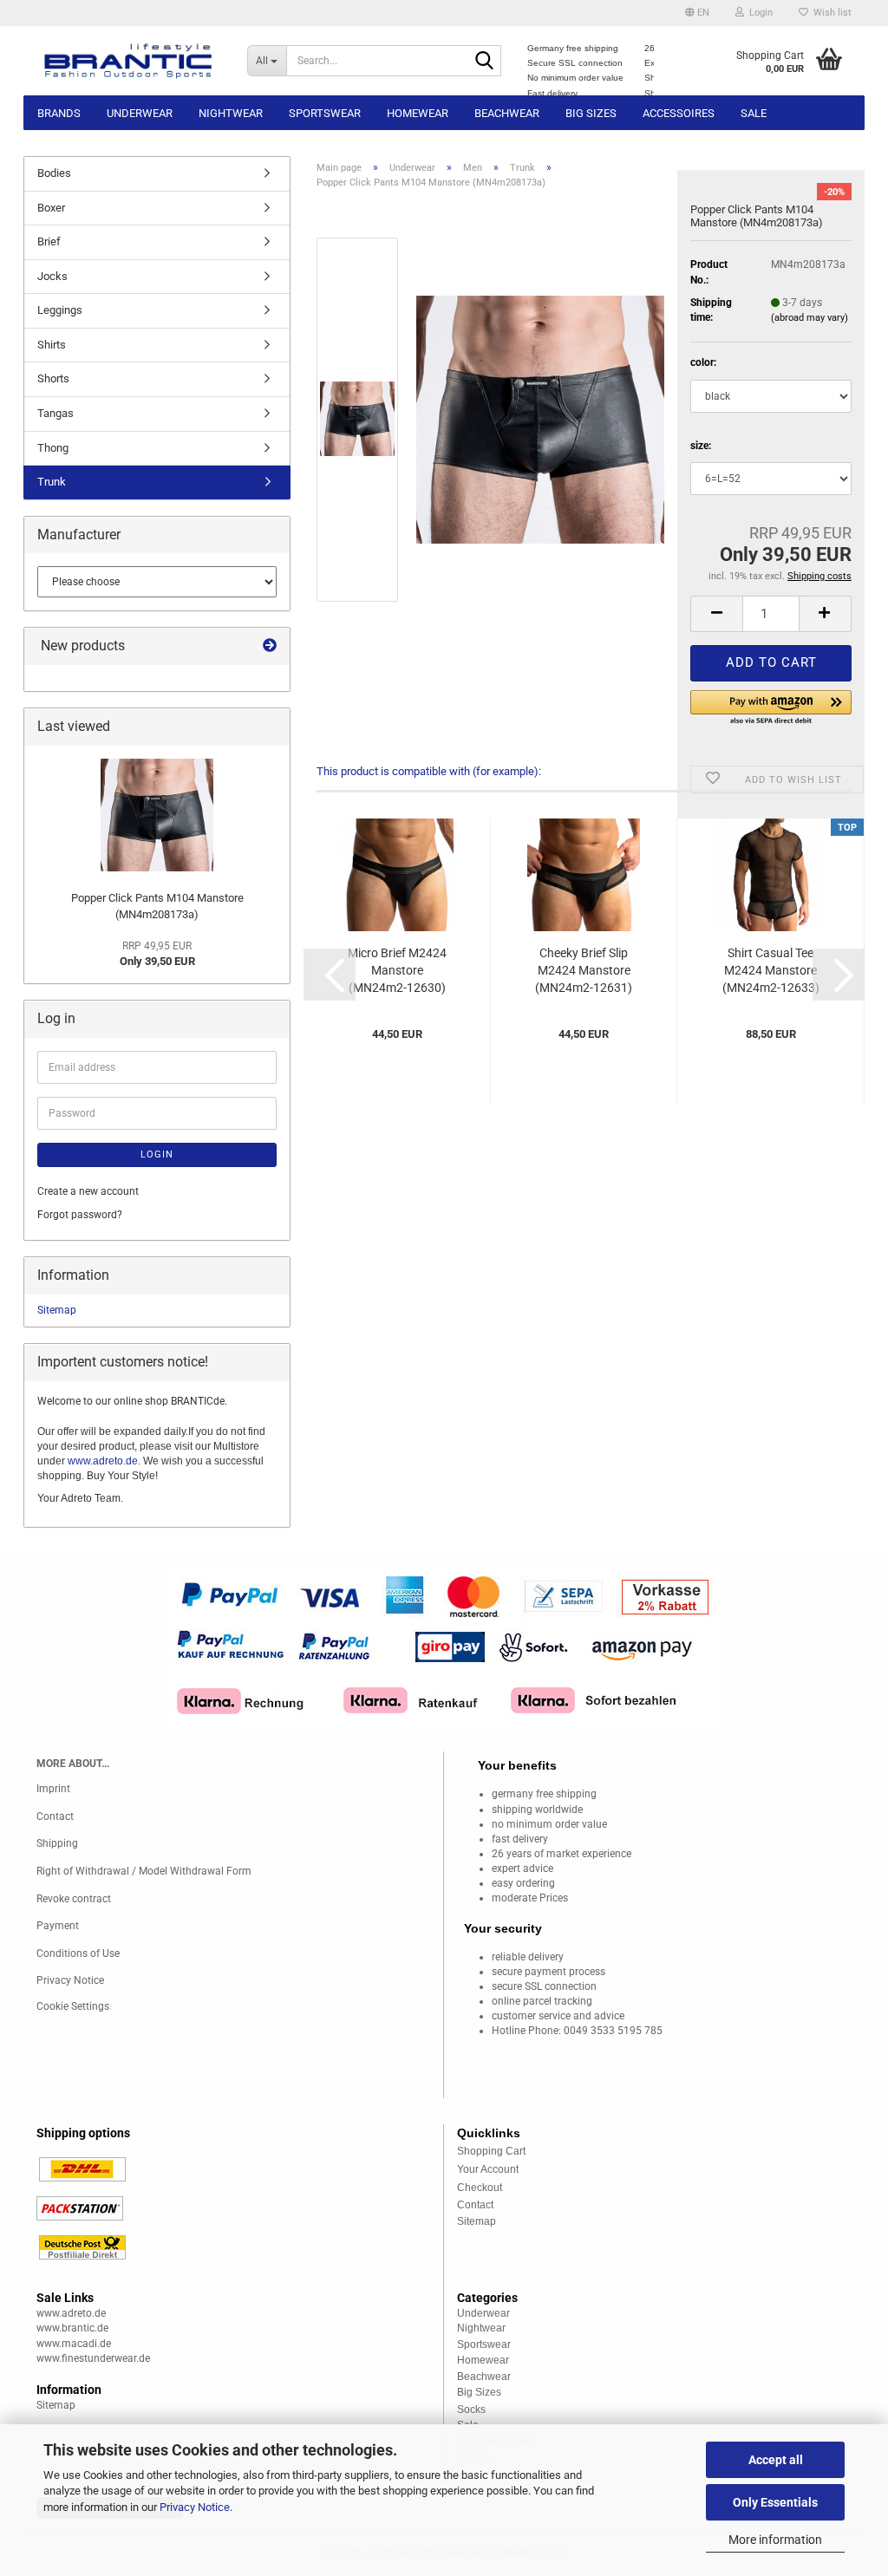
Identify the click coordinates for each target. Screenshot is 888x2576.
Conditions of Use (78, 1953)
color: (703, 362)
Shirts (52, 345)
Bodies (54, 173)
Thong (53, 448)
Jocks (52, 276)
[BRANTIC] (129, 61)
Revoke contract (74, 1899)
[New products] (270, 646)
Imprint (53, 1789)
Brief (49, 241)
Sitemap (57, 1310)
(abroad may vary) (810, 318)
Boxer (51, 208)
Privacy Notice (195, 2507)
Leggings (60, 310)
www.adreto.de (103, 1461)
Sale (754, 113)
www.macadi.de (74, 2344)
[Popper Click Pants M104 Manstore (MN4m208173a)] (540, 419)
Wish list (830, 13)
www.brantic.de (72, 2328)
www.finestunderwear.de (93, 2358)
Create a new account (88, 1191)
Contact (55, 1816)
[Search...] (485, 62)
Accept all (776, 2460)
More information (775, 2540)
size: (701, 446)
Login (157, 1154)
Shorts (53, 378)
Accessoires (679, 113)
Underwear (140, 113)
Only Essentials (775, 2502)
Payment (58, 1926)
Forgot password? (80, 1215)
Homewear (418, 113)
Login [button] (758, 13)
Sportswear (325, 113)
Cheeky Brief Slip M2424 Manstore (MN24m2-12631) (584, 970)
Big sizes (591, 113)
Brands (59, 113)
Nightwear (231, 113)
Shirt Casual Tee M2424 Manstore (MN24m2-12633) (771, 970)
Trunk (52, 482)
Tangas (55, 413)
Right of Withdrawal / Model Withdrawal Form (144, 1871)
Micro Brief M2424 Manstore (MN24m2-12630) (397, 970)
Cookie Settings (73, 2006)
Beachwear (507, 113)
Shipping (57, 1843)
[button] (697, 13)
